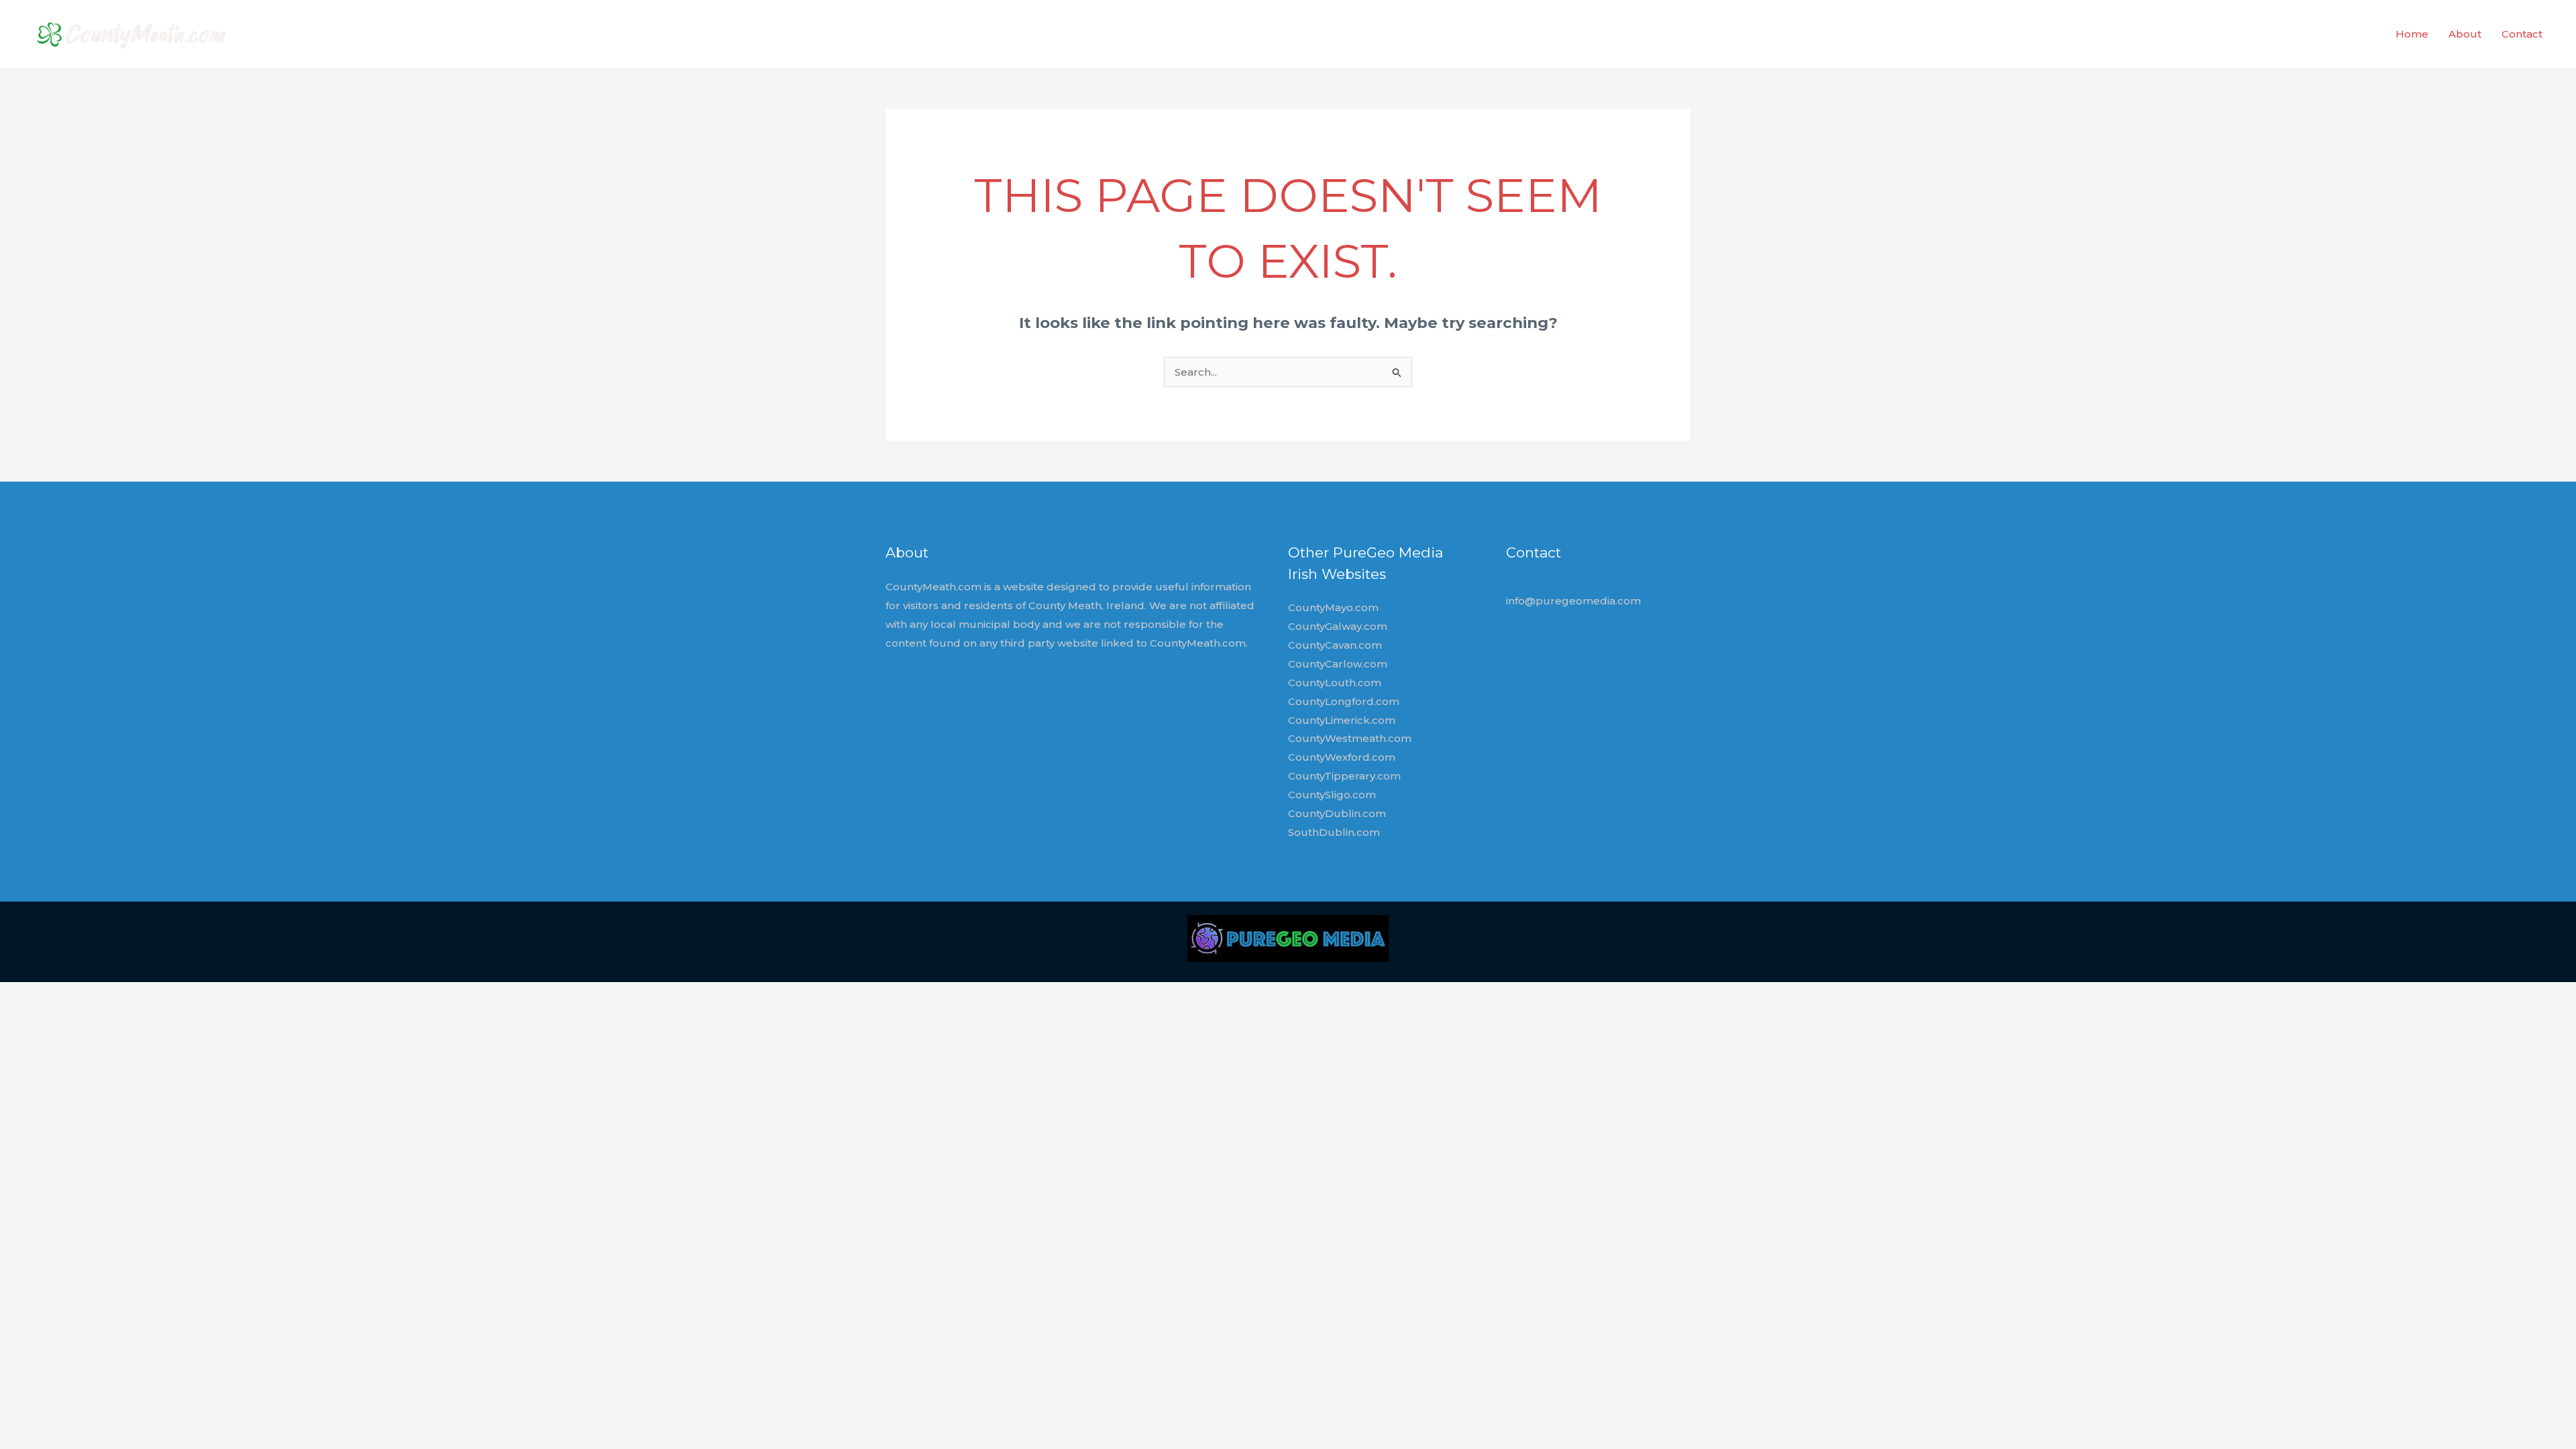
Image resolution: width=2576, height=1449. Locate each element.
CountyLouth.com (1335, 683)
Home (2412, 34)
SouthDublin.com (1334, 832)
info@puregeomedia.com (1573, 601)
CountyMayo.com (1333, 607)
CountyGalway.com (1338, 626)
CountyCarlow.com (1338, 664)
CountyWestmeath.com (1350, 738)
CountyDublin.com (1337, 813)
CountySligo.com (1332, 795)
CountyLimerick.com (1342, 720)
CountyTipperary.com (1344, 776)
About (2465, 34)
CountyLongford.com (1344, 701)
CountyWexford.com (1342, 757)
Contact (2522, 34)
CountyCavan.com (1335, 645)
